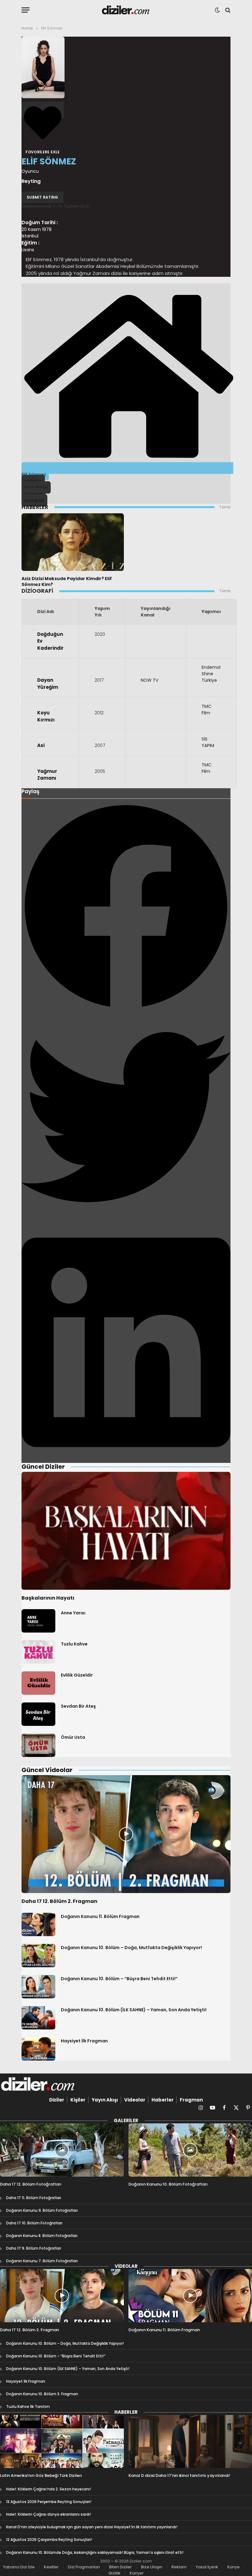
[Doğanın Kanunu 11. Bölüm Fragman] (38, 1924)
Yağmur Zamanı (47, 775)
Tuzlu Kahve (74, 1644)
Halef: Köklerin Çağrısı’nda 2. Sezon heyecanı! (49, 2489)
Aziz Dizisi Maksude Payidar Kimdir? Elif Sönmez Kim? (67, 582)
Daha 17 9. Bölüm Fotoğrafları (34, 2248)
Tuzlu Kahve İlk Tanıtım (28, 2406)
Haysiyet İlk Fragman (84, 2041)
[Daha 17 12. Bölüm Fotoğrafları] (62, 2150)
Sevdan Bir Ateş (78, 1706)
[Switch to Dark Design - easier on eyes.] (217, 10)
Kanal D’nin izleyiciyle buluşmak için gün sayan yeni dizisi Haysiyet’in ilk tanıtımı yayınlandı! (92, 2527)
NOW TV (150, 680)
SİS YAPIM (208, 742)
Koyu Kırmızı (46, 716)
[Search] (227, 10)
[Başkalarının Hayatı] (126, 1531)
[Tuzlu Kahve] (38, 1652)
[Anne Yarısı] (38, 1621)
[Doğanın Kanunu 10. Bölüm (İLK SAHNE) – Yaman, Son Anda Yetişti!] (38, 2018)
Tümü (225, 507)
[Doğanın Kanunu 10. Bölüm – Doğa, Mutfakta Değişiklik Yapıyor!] (38, 1956)
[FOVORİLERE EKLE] (43, 110)
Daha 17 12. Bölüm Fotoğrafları (31, 2184)
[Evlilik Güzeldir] (38, 1683)
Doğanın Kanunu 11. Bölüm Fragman (100, 1916)
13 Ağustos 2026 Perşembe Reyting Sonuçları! (49, 2502)
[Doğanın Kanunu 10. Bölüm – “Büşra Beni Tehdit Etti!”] (38, 1987)
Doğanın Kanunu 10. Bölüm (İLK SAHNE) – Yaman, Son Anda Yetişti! (134, 2010)
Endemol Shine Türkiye (211, 674)
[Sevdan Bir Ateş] (38, 1714)
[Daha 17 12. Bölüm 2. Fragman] (126, 1834)
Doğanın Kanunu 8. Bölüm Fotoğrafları (42, 2236)
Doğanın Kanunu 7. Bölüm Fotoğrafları (42, 2261)
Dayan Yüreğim (48, 684)
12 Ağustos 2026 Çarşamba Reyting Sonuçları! (49, 2540)
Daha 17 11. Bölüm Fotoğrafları (34, 2198)
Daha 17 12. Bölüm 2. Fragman (59, 1901)
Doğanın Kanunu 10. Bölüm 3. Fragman (42, 2394)
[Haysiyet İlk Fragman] (38, 2049)
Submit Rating (43, 197)
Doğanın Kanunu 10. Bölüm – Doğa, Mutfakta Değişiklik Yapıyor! (131, 1948)
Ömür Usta (73, 1737)
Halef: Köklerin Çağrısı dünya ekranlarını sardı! (49, 2514)
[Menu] (26, 10)
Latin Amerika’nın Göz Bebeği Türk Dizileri (41, 2476)
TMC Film (207, 710)
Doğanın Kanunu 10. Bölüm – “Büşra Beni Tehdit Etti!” (119, 1979)
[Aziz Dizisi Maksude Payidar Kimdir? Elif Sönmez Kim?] (73, 542)
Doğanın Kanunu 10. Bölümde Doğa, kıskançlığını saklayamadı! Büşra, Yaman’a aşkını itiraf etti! (95, 2552)
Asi (41, 745)
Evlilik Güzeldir (77, 1675)
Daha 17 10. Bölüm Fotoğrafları (34, 2223)
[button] (126, 907)
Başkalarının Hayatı (48, 1598)
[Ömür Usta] (38, 1745)
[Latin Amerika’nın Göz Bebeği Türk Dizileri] (62, 2442)
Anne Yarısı (73, 1613)
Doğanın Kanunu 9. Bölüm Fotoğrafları (42, 2210)
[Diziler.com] (126, 10)
